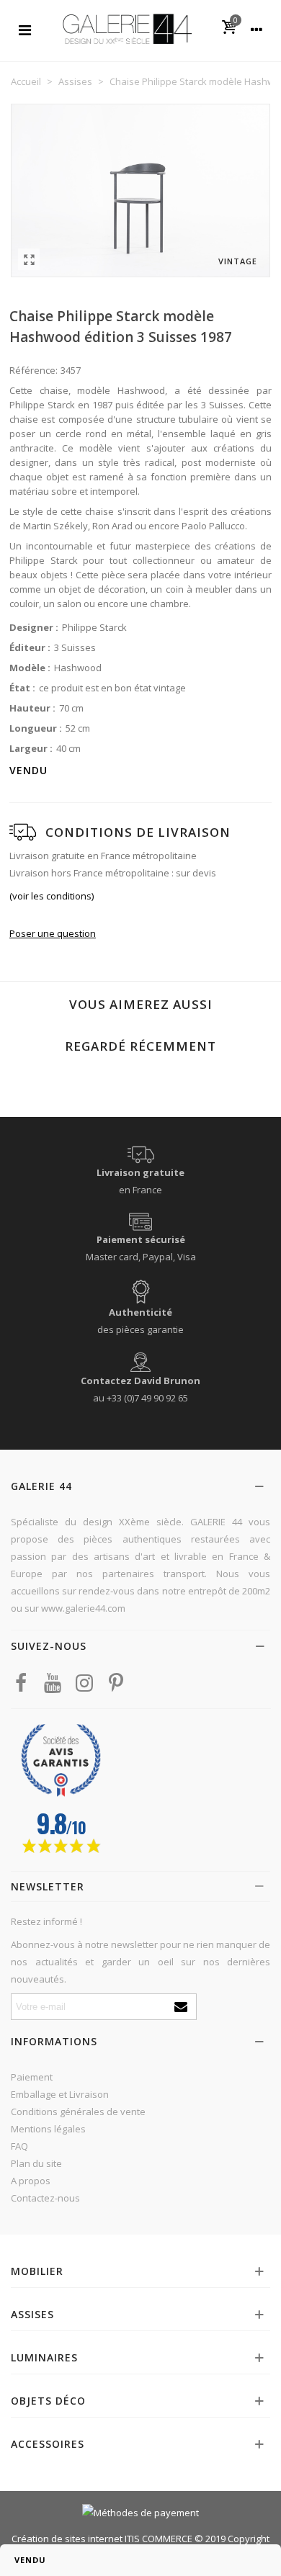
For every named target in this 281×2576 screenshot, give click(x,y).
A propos (31, 2181)
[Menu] (24, 29)
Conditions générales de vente (78, 2111)
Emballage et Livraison (60, 2094)
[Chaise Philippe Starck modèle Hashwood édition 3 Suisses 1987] (29, 259)
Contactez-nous (45, 2198)
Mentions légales (48, 2129)
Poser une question (53, 933)
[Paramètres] (257, 29)
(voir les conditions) (52, 896)
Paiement (32, 2077)
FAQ (19, 2146)
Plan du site (36, 2163)
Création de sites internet (67, 2539)
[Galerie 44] (127, 28)
